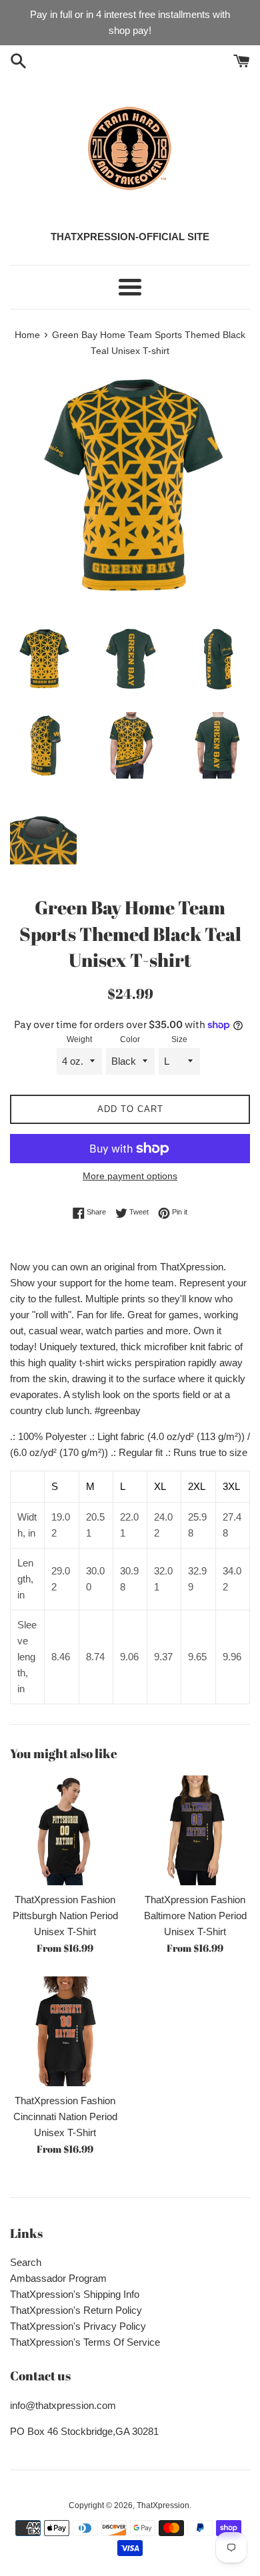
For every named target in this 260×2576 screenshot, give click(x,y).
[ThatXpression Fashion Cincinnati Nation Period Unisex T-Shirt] (65, 2031)
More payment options (130, 1176)
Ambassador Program (58, 2278)
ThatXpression (163, 2505)
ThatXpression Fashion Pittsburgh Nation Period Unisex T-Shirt (65, 1916)
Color (130, 1039)
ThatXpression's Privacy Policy (78, 2326)
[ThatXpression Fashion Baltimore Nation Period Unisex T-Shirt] (195, 1830)
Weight (79, 1039)
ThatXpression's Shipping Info (75, 2294)
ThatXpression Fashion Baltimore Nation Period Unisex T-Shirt (195, 1916)
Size (179, 1039)
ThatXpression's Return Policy (76, 2310)
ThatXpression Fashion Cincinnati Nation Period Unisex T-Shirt (65, 2116)
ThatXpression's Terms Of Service (85, 2342)
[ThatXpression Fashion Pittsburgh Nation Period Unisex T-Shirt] (65, 1830)
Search (26, 2262)
